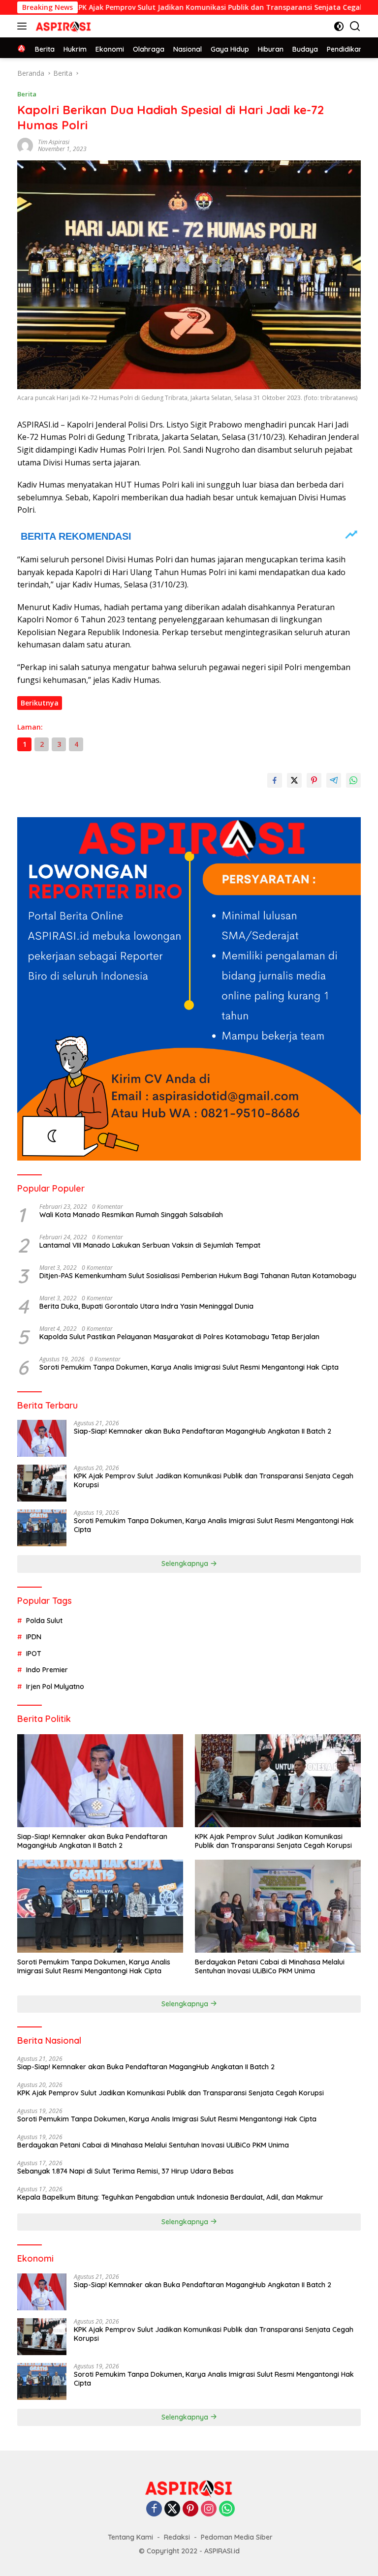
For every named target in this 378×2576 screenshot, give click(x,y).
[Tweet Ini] (294, 780)
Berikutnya (40, 703)
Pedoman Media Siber (237, 2537)
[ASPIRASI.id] (62, 26)
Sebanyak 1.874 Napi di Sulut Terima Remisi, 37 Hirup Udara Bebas (126, 2171)
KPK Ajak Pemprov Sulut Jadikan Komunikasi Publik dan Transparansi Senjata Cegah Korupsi (173, 7)
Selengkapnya (186, 1564)
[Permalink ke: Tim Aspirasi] (25, 145)
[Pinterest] (190, 2509)
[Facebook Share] (275, 780)
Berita (27, 94)
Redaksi (177, 2537)
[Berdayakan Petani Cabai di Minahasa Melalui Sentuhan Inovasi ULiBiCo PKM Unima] (278, 1906)
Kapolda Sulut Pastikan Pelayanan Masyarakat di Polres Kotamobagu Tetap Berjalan (179, 1337)
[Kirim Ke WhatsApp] (353, 780)
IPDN (34, 1637)
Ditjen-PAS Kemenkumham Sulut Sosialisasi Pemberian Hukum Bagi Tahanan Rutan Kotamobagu (198, 1276)
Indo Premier (47, 1670)
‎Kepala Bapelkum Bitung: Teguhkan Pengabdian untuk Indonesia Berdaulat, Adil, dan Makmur (170, 2197)
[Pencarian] (355, 26)
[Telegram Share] (334, 780)
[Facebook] (154, 2509)
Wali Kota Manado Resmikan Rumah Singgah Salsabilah (131, 1215)
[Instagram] (209, 2509)
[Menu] (24, 26)
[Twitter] (172, 2509)
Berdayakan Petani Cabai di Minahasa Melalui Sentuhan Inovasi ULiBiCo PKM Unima (270, 1966)
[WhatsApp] (227, 2509)
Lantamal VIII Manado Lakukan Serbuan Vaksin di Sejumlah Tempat (150, 1245)
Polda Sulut (44, 1621)
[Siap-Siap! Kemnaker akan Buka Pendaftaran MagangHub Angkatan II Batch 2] (42, 1438)
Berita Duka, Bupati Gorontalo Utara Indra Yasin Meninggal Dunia (146, 1306)
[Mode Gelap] (339, 26)
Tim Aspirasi (54, 142)
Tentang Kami (130, 2537)
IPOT (34, 1654)
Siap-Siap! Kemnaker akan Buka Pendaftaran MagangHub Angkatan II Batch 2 (203, 1431)
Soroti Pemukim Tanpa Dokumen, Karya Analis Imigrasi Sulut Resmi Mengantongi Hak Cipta (189, 1367)
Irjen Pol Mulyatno (55, 1687)
